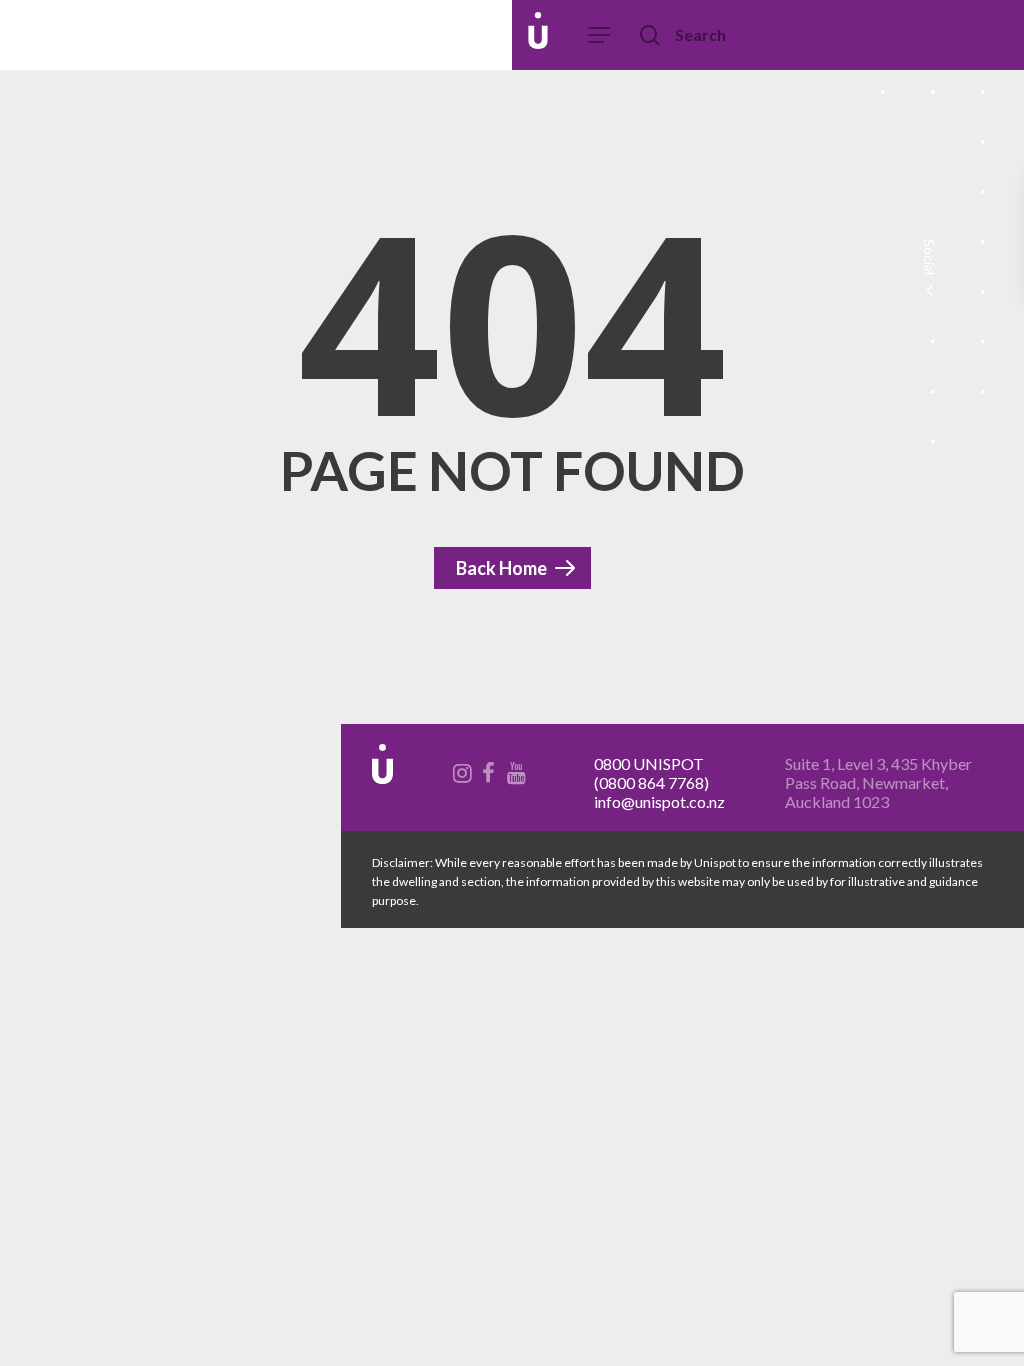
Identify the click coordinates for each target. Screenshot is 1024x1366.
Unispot (159, 35)
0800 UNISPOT (649, 763)
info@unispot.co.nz (659, 801)
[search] (652, 35)
